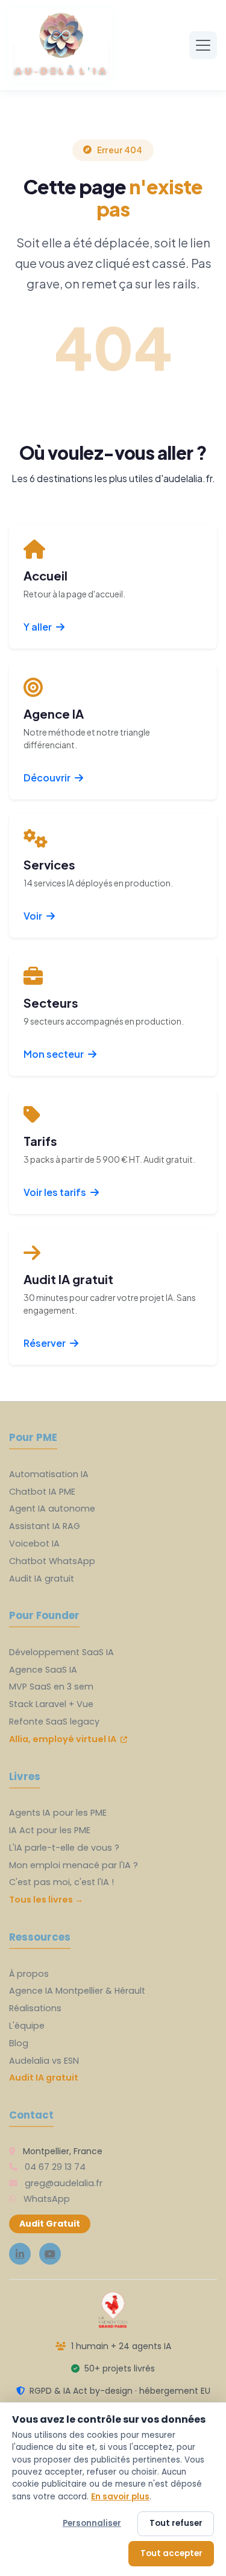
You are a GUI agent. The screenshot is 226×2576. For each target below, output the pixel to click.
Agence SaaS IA (43, 1670)
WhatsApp (47, 2199)
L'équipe (27, 2026)
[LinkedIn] (20, 2254)
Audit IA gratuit (42, 1579)
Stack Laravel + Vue (51, 1704)
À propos (29, 1974)
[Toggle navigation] (203, 45)
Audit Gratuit (50, 2224)
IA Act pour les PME (50, 1830)
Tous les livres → (46, 1900)
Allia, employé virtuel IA (64, 1739)
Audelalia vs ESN (44, 2061)
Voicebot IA (34, 1544)
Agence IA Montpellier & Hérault (77, 1991)
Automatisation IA (49, 1474)
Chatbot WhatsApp (52, 1561)
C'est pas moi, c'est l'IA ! (61, 1882)
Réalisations (35, 2008)
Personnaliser (92, 2523)
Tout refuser (176, 2523)
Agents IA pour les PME (58, 1813)
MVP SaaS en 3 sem (51, 1687)
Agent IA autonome (52, 1509)
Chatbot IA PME (42, 1492)
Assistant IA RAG (45, 1526)
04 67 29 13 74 (55, 2167)
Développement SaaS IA (61, 1652)
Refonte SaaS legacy (54, 1722)
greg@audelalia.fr (64, 2183)
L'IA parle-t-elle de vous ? (64, 1848)
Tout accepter (171, 2553)
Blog (19, 2043)
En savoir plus (120, 2497)
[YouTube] (50, 2254)
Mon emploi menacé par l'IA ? (74, 1865)
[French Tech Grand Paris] (113, 2310)
